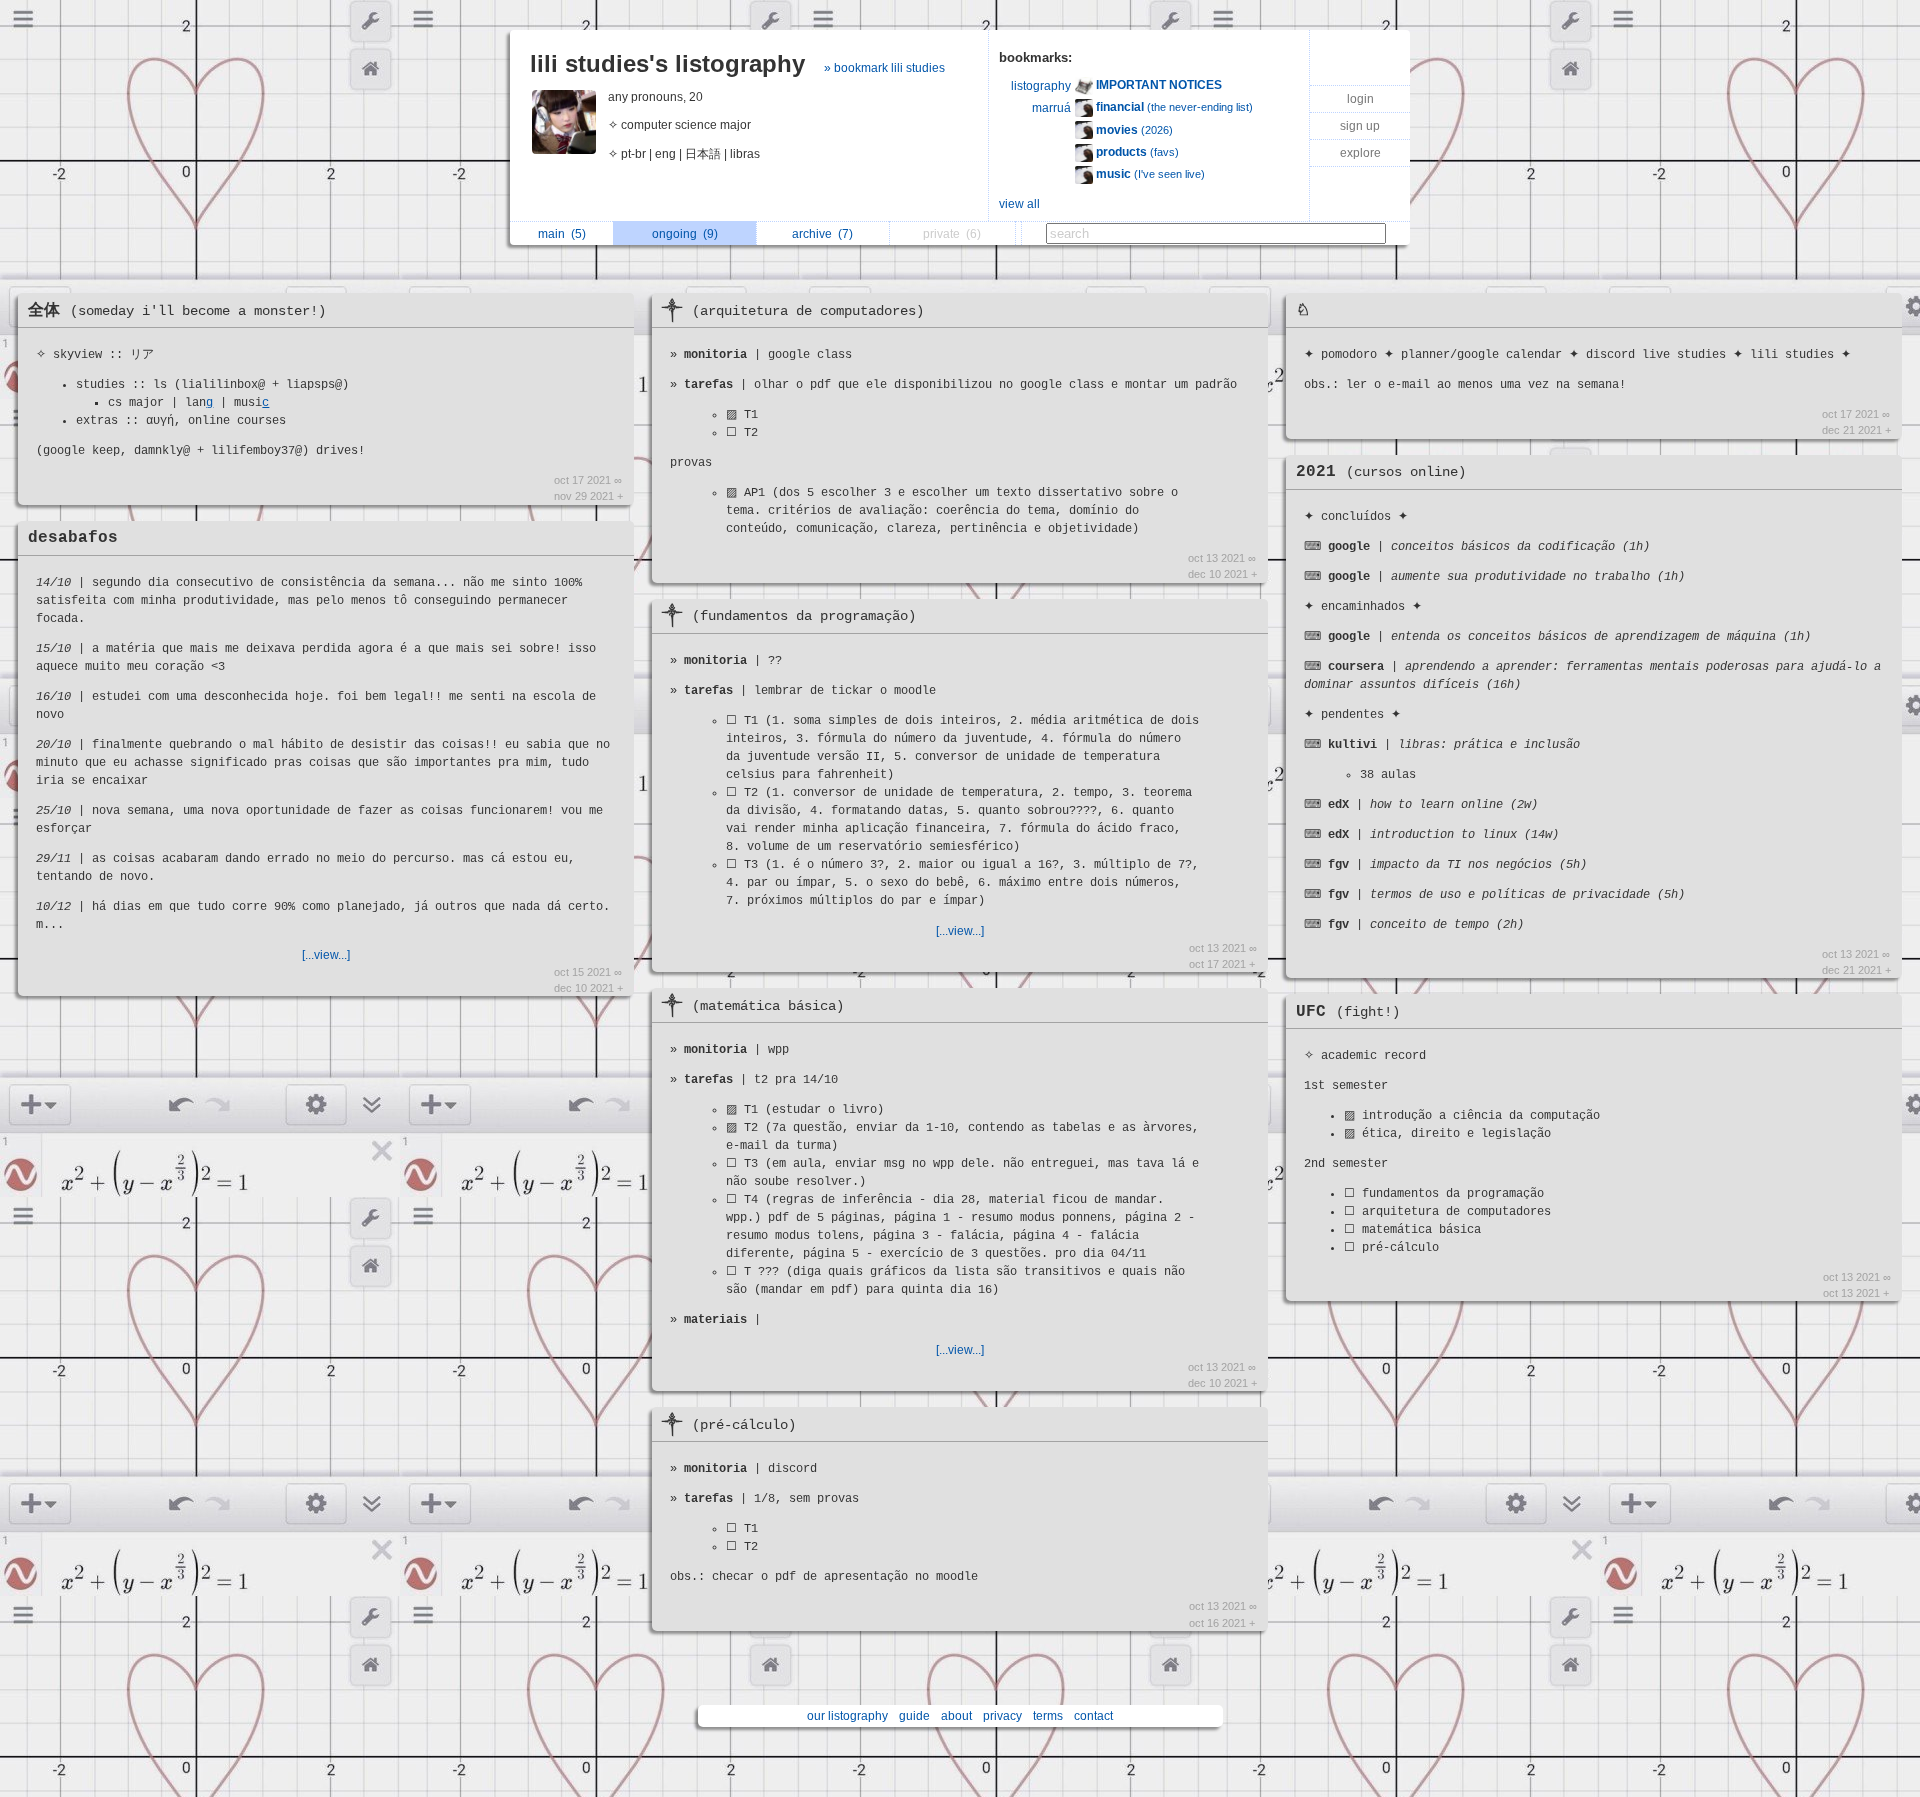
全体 (177, 311)
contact (1093, 1716)
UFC (1348, 1012)
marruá (1051, 108)
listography (1041, 86)
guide (914, 1716)
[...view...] (326, 955)
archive (822, 234)
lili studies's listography (667, 63)
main (562, 234)
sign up (1360, 126)
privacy (1002, 1716)
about (956, 1716)
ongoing (685, 234)
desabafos (73, 538)
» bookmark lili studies (884, 68)
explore (1360, 153)
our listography (847, 1716)
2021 (1381, 472)
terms (1048, 1716)
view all (1019, 204)
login (1360, 99)
